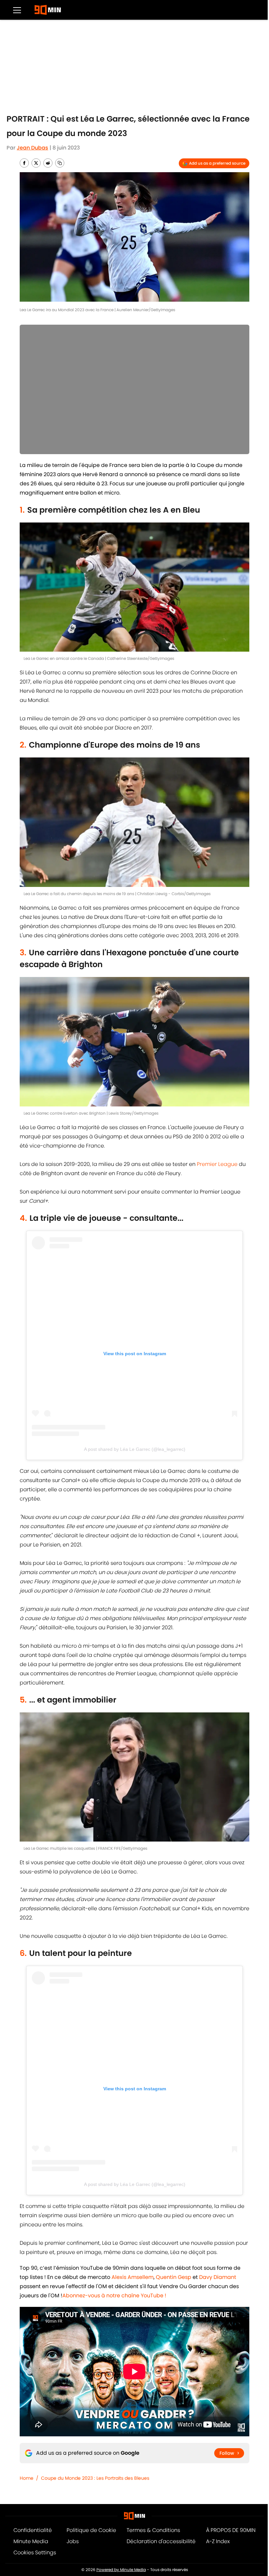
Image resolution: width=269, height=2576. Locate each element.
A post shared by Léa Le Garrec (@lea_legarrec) (135, 1449)
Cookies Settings (35, 2553)
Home (27, 2478)
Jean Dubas (32, 148)
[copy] (60, 163)
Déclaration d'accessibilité (161, 2541)
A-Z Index (218, 2541)
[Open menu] (17, 10)
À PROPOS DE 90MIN (231, 2530)
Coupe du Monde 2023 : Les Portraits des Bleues (95, 2478)
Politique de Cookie (91, 2530)
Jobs (73, 2541)
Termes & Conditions (153, 2530)
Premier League (217, 1164)
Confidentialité (33, 2530)
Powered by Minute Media (121, 2570)
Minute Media (31, 2541)
